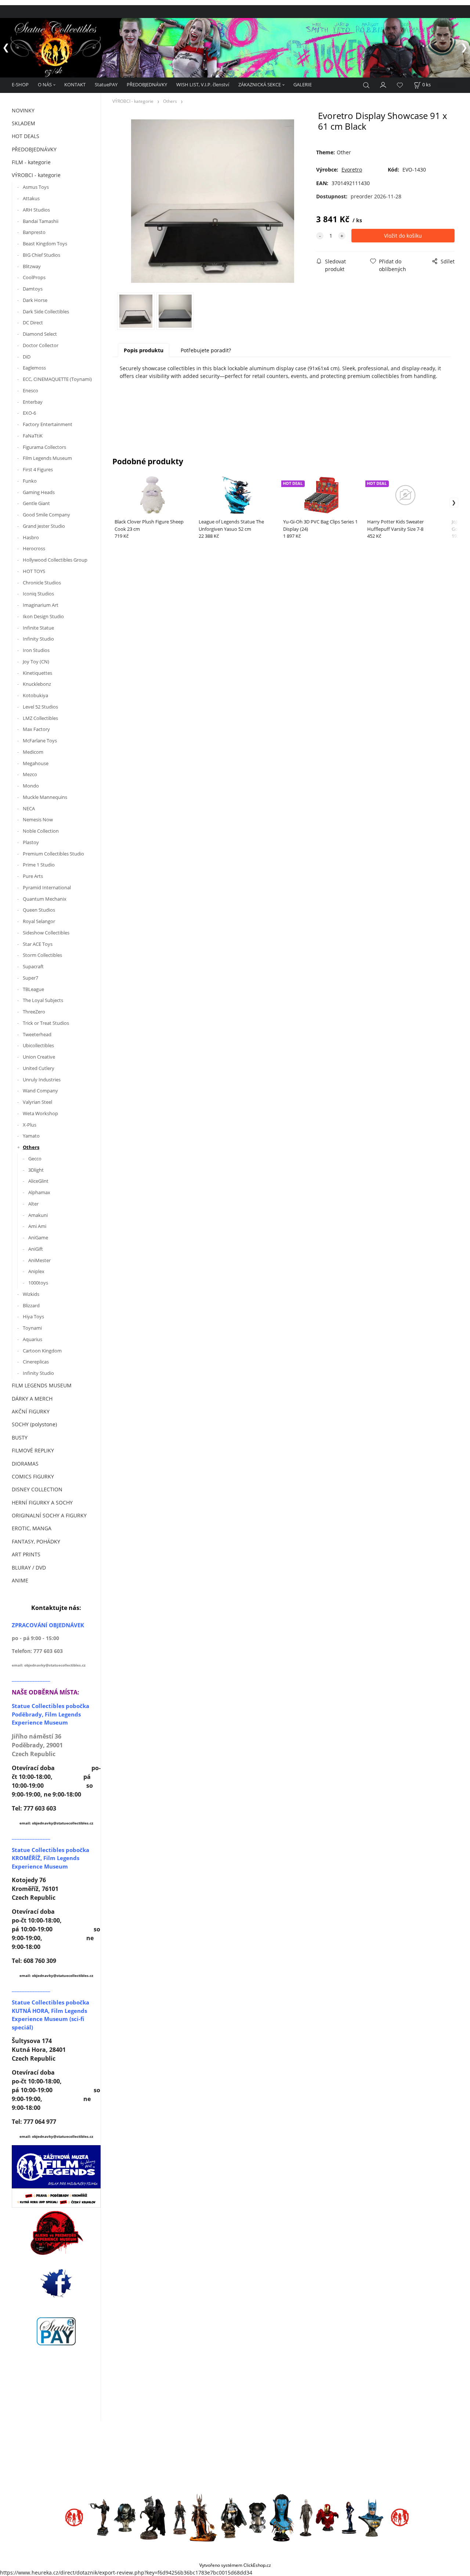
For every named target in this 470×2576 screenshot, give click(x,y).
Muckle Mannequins (45, 797)
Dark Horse (35, 300)
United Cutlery (39, 1068)
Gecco (35, 1159)
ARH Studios (36, 210)
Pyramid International (47, 887)
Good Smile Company (46, 515)
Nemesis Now (38, 819)
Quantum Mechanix (45, 899)
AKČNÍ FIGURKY (31, 1411)
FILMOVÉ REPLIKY (33, 1450)
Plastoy (31, 842)
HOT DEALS (26, 136)
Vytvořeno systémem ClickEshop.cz (235, 2565)
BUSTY (20, 1437)
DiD (27, 357)
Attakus (31, 198)
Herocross (34, 548)
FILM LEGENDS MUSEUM (42, 1385)
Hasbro (31, 537)
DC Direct (33, 323)
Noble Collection (41, 831)
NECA (29, 808)
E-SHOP (20, 84)
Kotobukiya (35, 695)
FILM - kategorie (31, 162)
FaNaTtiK (33, 436)
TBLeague (33, 989)
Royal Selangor (39, 921)
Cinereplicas (36, 1362)
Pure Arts (33, 876)
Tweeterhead (37, 1034)
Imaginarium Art (41, 605)
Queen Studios (39, 910)
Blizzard (31, 1305)
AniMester (39, 1260)
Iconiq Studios (38, 594)
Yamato (31, 1136)
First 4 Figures (38, 469)
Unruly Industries (42, 1080)
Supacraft (33, 966)
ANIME (20, 1580)
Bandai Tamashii (41, 221)
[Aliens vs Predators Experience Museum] (56, 2235)
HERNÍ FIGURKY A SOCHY (42, 1503)
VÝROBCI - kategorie (36, 175)
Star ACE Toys (38, 944)
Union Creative (39, 1057)
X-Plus (30, 1125)
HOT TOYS (34, 571)
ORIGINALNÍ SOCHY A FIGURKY (49, 1515)
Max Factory (36, 729)
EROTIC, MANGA (32, 1528)
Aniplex (36, 1271)
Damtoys (33, 289)
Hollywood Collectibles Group (55, 560)
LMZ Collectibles (40, 718)
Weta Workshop (40, 1113)
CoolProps (34, 277)
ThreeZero (34, 1012)
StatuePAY (106, 84)
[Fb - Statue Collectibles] (56, 2283)
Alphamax (39, 1192)
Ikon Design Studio (43, 616)
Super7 (30, 978)
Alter (33, 1204)
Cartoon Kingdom (42, 1351)
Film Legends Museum (47, 458)
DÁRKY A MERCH (32, 1399)
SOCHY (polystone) (34, 1424)
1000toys (38, 1283)
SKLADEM (23, 123)
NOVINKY (23, 110)
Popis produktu (144, 350)
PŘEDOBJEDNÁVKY (147, 84)
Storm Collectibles (42, 955)
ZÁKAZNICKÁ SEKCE (260, 84)
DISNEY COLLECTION (37, 1489)
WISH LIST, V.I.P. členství (203, 84)
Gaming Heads (39, 492)
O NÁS (45, 84)
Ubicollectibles (38, 1045)
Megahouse (36, 763)
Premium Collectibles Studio (53, 854)
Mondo (31, 786)
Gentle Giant (36, 503)
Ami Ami (37, 1226)
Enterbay (33, 402)
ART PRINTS (26, 1554)
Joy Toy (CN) (36, 662)
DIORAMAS (25, 1464)
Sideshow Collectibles (46, 933)
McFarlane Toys (40, 741)
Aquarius (32, 1339)
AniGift (36, 1249)
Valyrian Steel (37, 1102)
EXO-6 (29, 413)
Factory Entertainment (48, 424)
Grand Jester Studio (44, 526)
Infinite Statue (39, 628)
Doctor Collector (41, 345)
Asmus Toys (36, 187)
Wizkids (31, 1294)
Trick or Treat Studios (46, 1023)
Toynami (32, 1328)
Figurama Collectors (44, 447)
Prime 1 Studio (39, 865)
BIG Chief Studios (41, 255)
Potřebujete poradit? (206, 350)
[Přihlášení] (383, 84)
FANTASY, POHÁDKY (36, 1541)
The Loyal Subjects (43, 1000)
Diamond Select (40, 334)
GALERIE (303, 84)
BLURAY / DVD (29, 1568)
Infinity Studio (38, 639)
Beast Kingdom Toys (45, 244)
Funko (30, 481)
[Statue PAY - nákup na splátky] (56, 2331)
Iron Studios (36, 650)
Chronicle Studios (42, 583)
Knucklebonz (37, 684)
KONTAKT (75, 84)
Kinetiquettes (37, 673)
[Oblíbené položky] (400, 85)
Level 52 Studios (40, 707)
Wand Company (40, 1091)
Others (31, 1147)
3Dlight (36, 1170)
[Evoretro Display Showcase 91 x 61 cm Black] (213, 201)
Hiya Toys (33, 1316)
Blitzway (32, 266)
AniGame (38, 1237)
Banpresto (34, 232)
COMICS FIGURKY (33, 1476)
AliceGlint (38, 1181)
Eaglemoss (34, 368)
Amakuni (38, 1215)
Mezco (30, 774)
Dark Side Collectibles (46, 311)
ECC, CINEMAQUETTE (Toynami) (57, 379)
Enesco (30, 390)
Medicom (33, 752)
